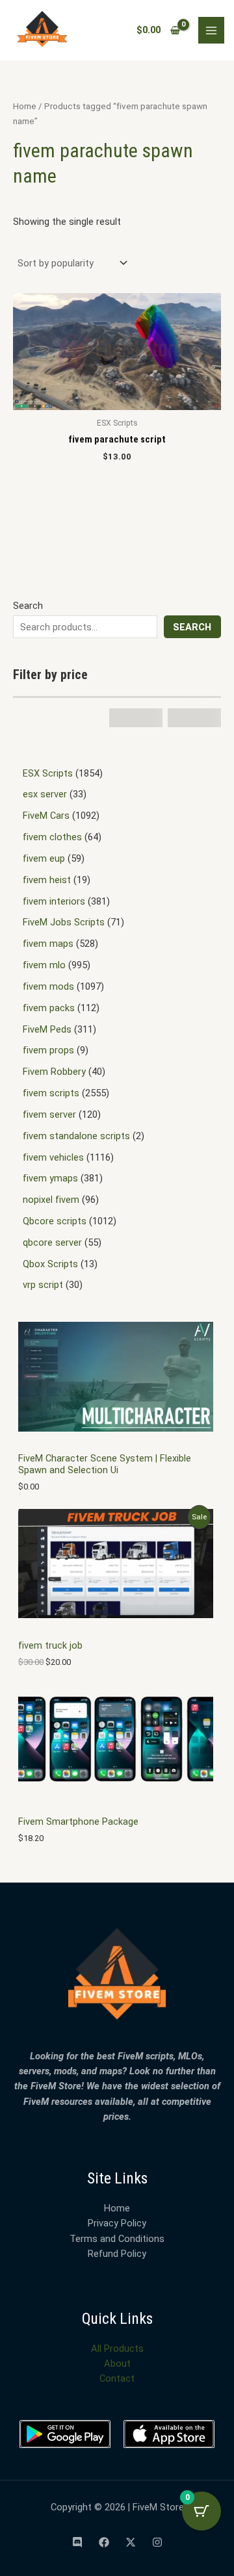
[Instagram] (157, 2542)
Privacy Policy (117, 2223)
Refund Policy (117, 2254)
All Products (117, 2349)
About (117, 2363)
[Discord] (77, 2542)
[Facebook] (104, 2542)
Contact (117, 2378)
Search (28, 606)
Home (25, 106)
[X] (131, 2542)
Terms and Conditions (117, 2239)
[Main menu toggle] (211, 30)
